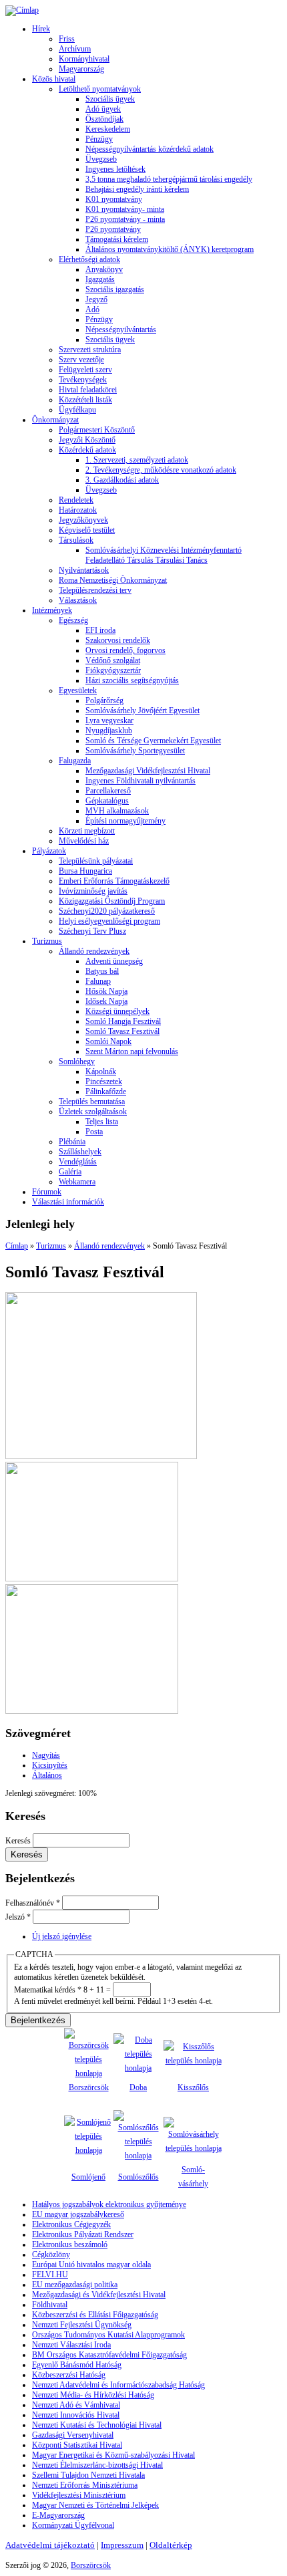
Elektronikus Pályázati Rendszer (83, 2234)
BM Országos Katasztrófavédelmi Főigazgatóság (109, 2355)
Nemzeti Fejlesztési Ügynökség (82, 2325)
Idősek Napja (106, 1001)
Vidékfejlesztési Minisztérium (79, 2495)
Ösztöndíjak (104, 119)
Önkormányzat (55, 420)
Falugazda (75, 761)
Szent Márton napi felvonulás (132, 1051)
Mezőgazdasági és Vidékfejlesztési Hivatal (99, 2295)
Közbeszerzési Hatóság (69, 2375)
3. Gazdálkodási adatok (122, 480)
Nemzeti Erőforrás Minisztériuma (85, 2485)
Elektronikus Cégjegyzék (71, 2224)
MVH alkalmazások (117, 811)
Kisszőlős (193, 2087)
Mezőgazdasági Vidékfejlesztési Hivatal (148, 771)
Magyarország (81, 69)
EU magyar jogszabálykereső (78, 2214)
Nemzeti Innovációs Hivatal (76, 2415)
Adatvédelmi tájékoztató (50, 2545)
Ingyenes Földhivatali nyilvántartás (140, 781)
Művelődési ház (84, 841)
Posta (94, 1132)
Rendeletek (76, 500)
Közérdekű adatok (87, 450)
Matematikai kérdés (48, 1990)
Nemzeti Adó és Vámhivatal (76, 2405)
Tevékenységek (83, 380)
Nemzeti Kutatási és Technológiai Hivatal (97, 2425)
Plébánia (72, 1142)
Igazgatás (100, 279)
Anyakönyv (104, 269)
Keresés (19, 1841)
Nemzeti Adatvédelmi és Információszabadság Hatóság (118, 2385)
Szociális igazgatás (115, 289)
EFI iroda (100, 630)
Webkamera (77, 1182)
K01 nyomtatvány (114, 199)
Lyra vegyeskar (109, 721)
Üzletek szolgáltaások (93, 1112)
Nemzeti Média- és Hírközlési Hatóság (93, 2395)
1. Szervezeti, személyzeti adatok (137, 460)
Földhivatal (50, 2305)
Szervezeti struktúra (90, 350)
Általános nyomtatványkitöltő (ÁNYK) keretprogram (170, 249)
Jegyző (96, 299)
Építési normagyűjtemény (125, 821)
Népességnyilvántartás (121, 330)
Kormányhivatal (84, 59)
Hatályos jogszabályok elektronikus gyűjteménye (109, 2204)
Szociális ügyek (110, 99)
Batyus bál (102, 971)
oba (141, 2087)
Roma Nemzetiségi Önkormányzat (113, 580)
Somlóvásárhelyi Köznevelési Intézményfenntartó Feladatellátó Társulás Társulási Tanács (164, 555)
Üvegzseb (101, 159)
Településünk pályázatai (96, 861)
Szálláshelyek (80, 1152)
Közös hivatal (54, 79)
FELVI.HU (50, 2275)
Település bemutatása (92, 1102)
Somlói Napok (108, 1041)
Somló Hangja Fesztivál (123, 1021)
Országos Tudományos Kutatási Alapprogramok (108, 2335)
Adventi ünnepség (114, 961)
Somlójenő (88, 2177)
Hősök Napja (106, 991)
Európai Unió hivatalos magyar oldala (91, 2265)
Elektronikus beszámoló (70, 2244)
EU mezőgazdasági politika (75, 2285)
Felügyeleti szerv (85, 370)
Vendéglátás (78, 1162)
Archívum (75, 49)
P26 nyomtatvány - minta (125, 219)
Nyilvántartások (84, 570)
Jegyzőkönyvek (83, 520)
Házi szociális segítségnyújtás (132, 680)
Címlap (17, 1246)
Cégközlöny (51, 2255)
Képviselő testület (87, 530)
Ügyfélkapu (77, 410)
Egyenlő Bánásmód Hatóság (77, 2365)
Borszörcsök (89, 2087)
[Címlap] (22, 10)
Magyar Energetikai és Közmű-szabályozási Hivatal (113, 2455)
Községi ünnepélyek (117, 1011)
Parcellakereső (108, 791)
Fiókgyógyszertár (113, 670)
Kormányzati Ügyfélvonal (73, 2525)
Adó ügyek (103, 109)
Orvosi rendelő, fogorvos (125, 650)
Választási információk (68, 1202)
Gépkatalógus (107, 801)
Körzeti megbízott (87, 831)
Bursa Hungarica (85, 871)
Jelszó (18, 1917)
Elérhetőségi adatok (89, 259)
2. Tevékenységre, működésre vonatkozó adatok (161, 470)
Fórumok (47, 1192)
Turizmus (47, 941)
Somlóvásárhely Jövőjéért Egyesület (142, 711)
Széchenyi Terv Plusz (92, 931)
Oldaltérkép (171, 2545)
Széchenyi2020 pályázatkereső (107, 911)
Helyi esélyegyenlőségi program (109, 921)
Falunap (98, 981)
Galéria (70, 1172)
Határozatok (78, 510)
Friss (67, 39)
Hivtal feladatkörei (88, 390)
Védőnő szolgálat (113, 660)
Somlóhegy (77, 1061)
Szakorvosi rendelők (118, 640)
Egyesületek (78, 690)
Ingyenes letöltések (115, 169)
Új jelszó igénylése (62, 1936)
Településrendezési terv (95, 590)
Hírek (41, 29)
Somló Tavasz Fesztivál (122, 1031)
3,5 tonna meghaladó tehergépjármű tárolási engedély (169, 179)
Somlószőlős (138, 2177)
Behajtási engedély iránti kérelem (137, 189)
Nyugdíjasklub (109, 731)
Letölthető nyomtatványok (100, 89)
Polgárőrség (104, 700)
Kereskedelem (108, 129)
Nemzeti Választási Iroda (71, 2345)
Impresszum (122, 2545)
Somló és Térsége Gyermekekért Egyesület (153, 741)
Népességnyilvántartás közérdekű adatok (150, 149)
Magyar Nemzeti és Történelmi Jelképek (95, 2505)
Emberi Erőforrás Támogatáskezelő (114, 881)
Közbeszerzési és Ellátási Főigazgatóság (95, 2315)
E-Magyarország (58, 2515)
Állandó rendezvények (94, 951)
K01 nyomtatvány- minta (125, 209)
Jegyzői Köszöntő (87, 440)
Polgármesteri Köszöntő (97, 430)
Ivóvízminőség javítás (93, 891)
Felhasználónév (33, 1903)
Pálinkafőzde (106, 1091)
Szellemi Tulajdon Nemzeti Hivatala (88, 2475)
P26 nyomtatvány (113, 229)
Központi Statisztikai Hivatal (77, 2445)
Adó (92, 309)
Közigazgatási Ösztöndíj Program (112, 901)
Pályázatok (49, 851)
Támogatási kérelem (117, 239)
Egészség (73, 620)
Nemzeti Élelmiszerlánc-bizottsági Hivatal (97, 2465)
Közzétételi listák (85, 400)
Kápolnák (101, 1071)
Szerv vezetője (81, 360)
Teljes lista (102, 1122)
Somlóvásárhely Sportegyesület (135, 751)
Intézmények (52, 610)
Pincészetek (104, 1081)
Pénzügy (99, 139)
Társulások (76, 540)
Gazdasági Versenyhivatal (73, 2435)
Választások (78, 600)
